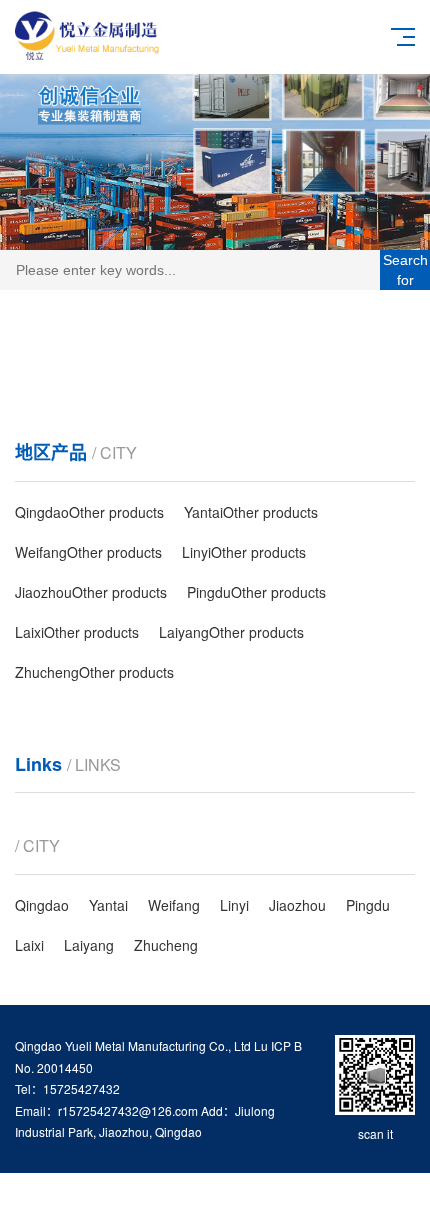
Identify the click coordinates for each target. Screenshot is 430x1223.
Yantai (108, 905)
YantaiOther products (251, 512)
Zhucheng (166, 945)
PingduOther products (256, 592)
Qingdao (42, 905)
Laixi (29, 945)
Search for (405, 270)
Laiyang (89, 945)
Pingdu (368, 905)
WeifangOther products (88, 552)
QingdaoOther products (89, 512)
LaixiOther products (77, 632)
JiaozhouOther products (91, 592)
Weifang (174, 905)
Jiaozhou (297, 905)
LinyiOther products (244, 552)
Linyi (234, 905)
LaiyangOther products (231, 632)
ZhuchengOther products (94, 672)
